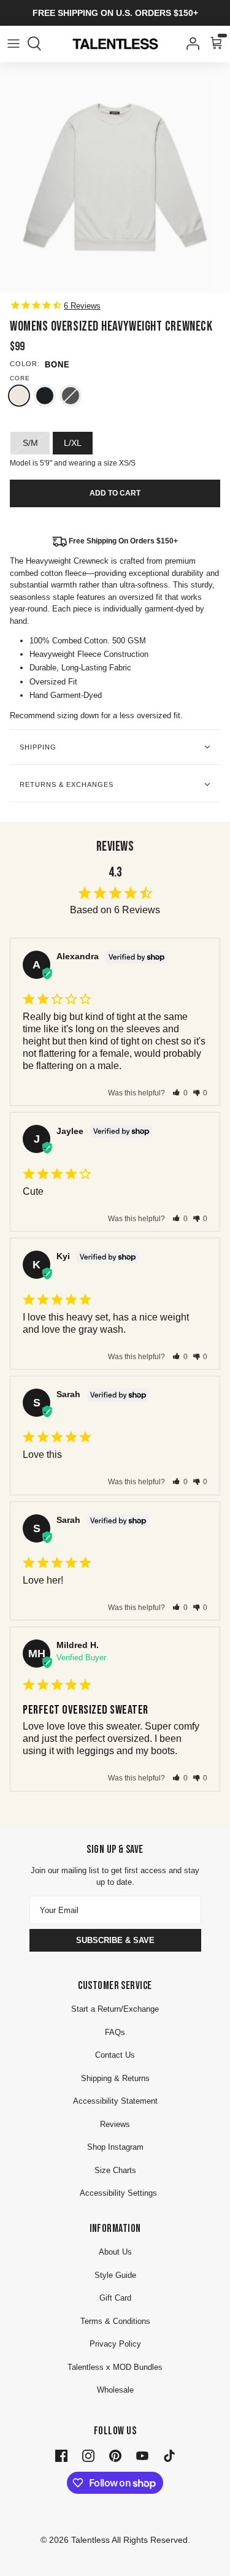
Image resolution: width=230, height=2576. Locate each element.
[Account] (190, 44)
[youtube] (142, 2455)
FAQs (115, 2032)
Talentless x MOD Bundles (115, 2367)
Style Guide (115, 2275)
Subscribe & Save (115, 1940)
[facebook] (61, 2455)
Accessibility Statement (115, 2101)
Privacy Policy (115, 2344)
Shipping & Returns (115, 2078)
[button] (180, 1093)
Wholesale (115, 2390)
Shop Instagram (115, 2147)
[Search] (40, 44)
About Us (115, 2252)
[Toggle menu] (13, 44)
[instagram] (88, 2455)
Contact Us (115, 2055)
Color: (25, 364)
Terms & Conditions (115, 2321)
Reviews (115, 2124)
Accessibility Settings (118, 2193)
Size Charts (115, 2170)
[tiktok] (169, 2455)
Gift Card (115, 2298)
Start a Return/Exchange (115, 2009)
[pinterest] (115, 2455)
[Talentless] (115, 44)
